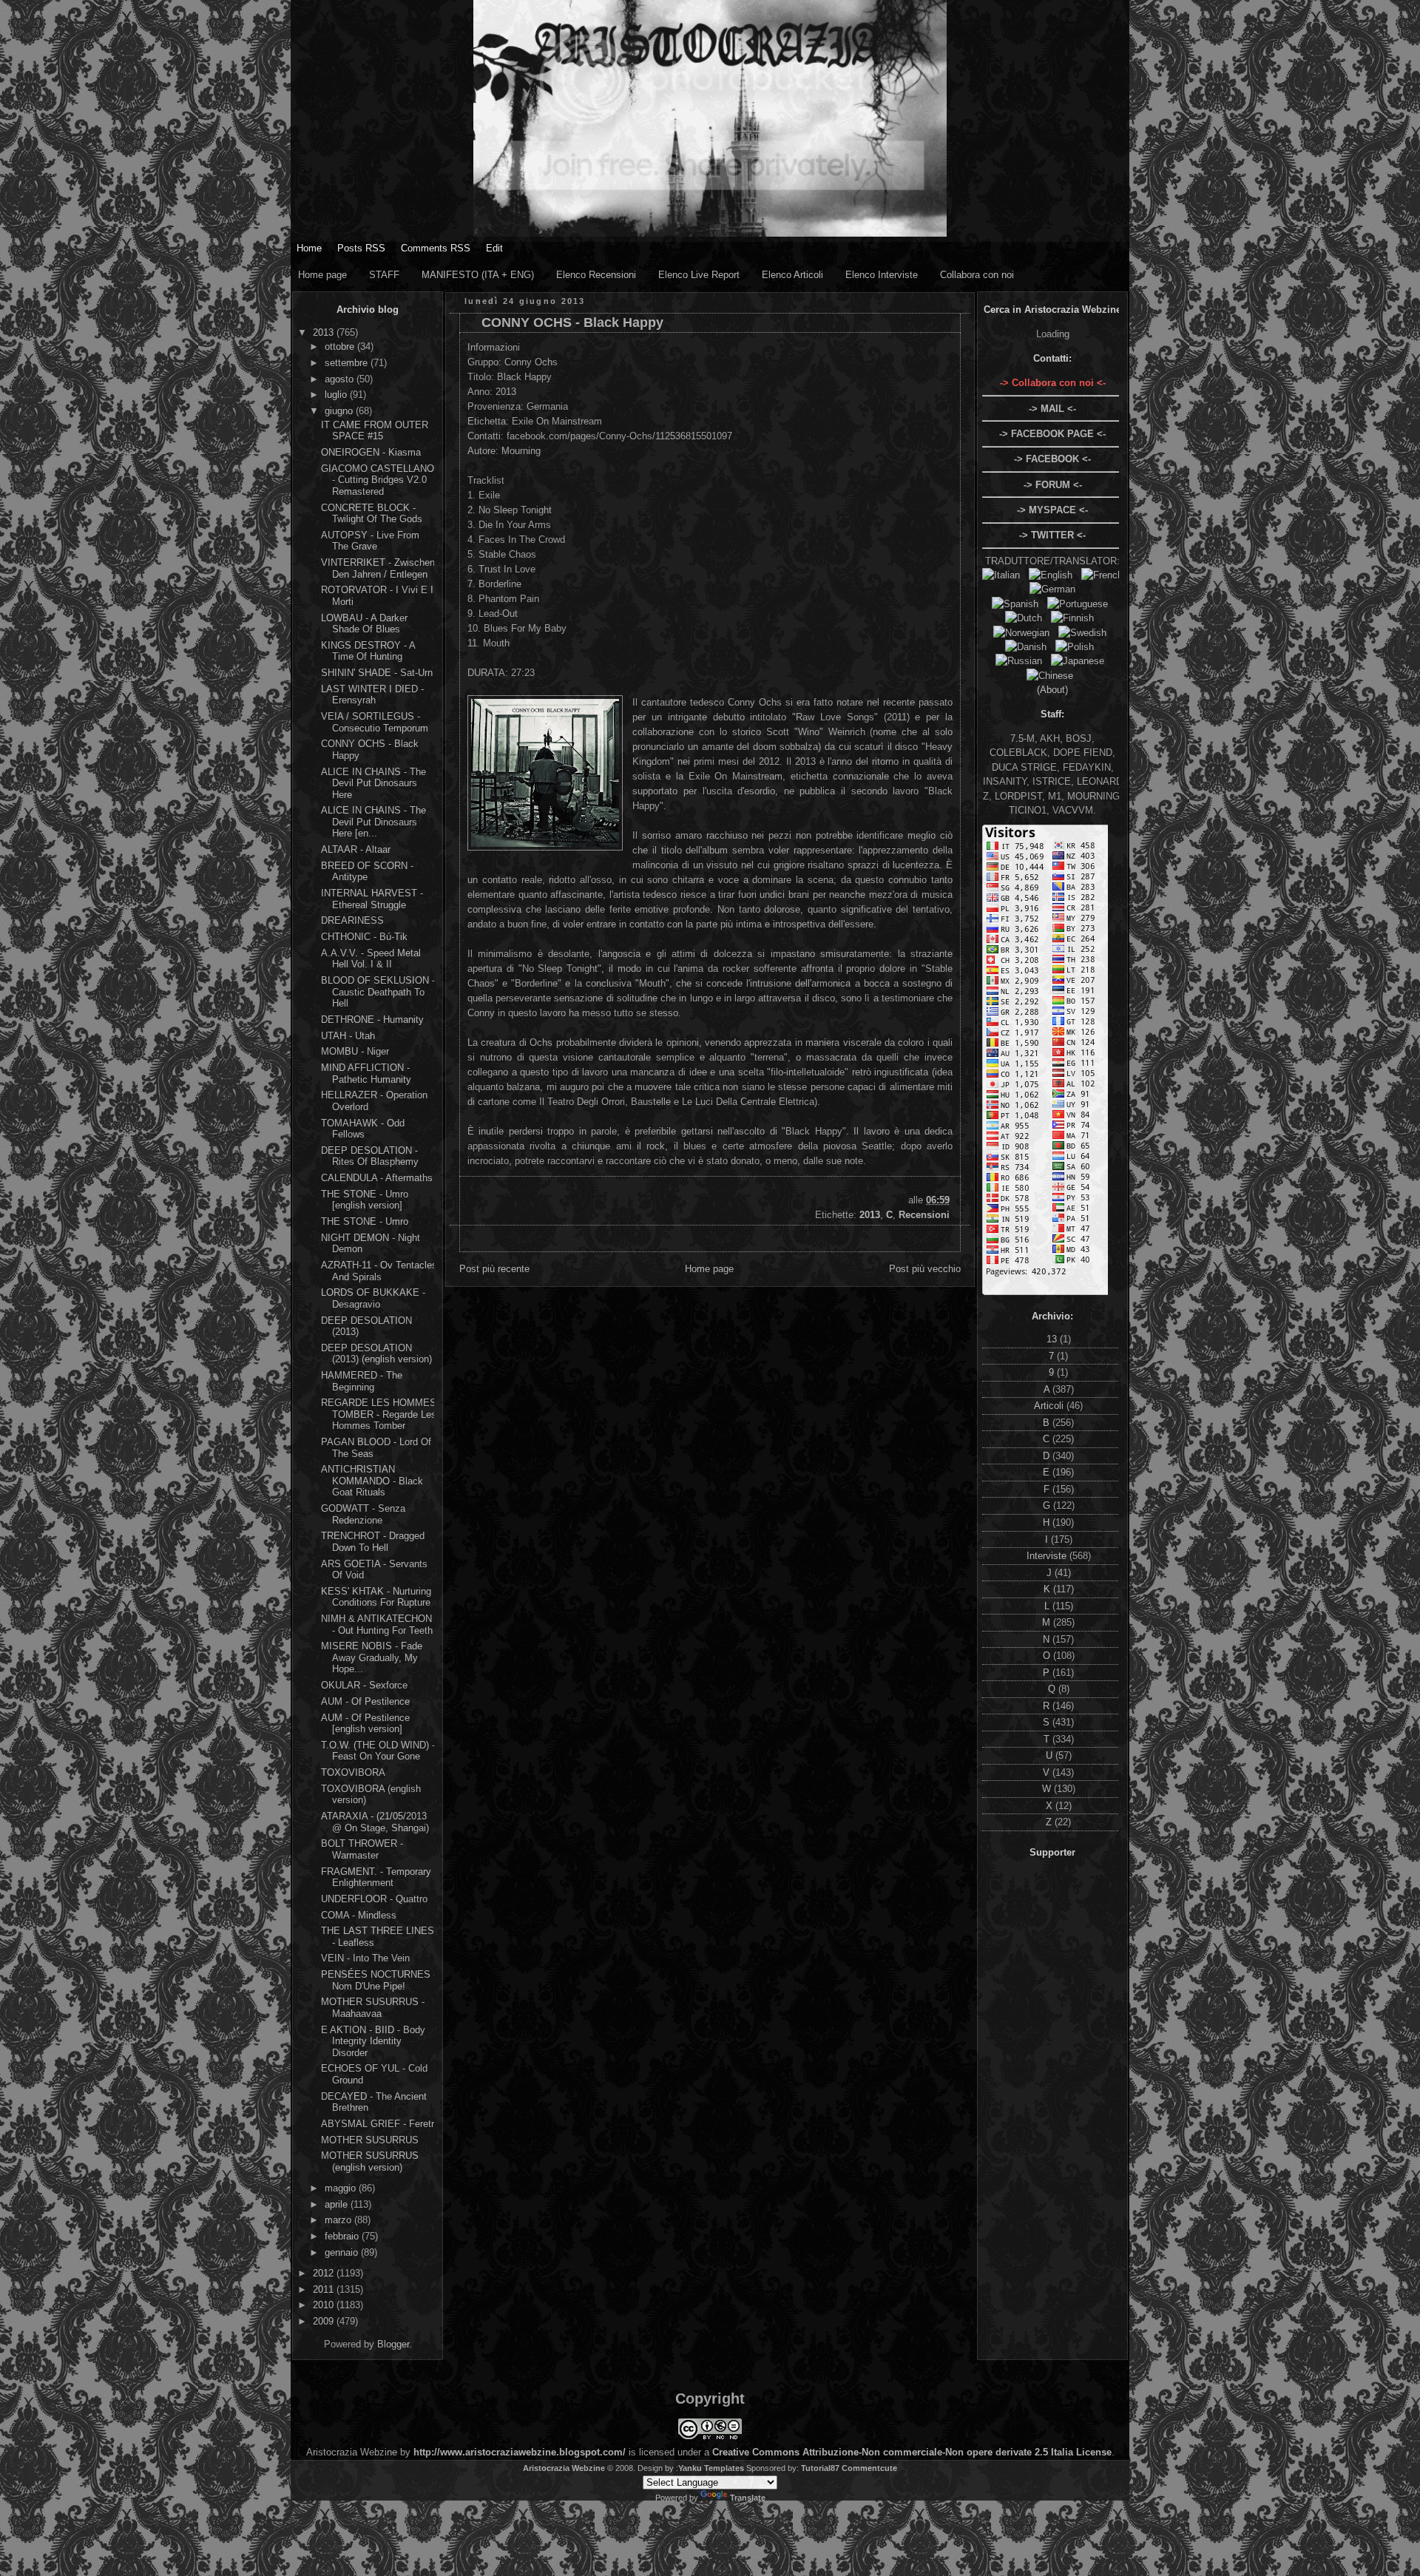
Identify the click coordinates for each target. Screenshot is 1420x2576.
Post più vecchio (925, 1269)
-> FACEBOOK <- (1052, 459)
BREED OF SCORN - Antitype (367, 872)
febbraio (343, 2236)
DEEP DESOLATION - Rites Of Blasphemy (370, 1156)
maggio (342, 2188)
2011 (325, 2289)
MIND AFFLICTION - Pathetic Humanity (366, 1074)
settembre (348, 363)
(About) (1052, 690)
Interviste (1048, 1556)
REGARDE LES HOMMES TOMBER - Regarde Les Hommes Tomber (379, 1414)
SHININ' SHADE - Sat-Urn (377, 673)
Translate (748, 2498)
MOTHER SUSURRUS (370, 2140)
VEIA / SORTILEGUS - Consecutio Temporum (375, 722)
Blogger (393, 2344)
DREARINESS (352, 920)
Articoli (1050, 1406)
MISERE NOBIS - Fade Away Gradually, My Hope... (372, 1657)
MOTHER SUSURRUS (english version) (370, 2161)
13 (1053, 1339)
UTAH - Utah (348, 1036)
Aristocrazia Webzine (564, 2468)
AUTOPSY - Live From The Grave (370, 541)
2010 (325, 2305)
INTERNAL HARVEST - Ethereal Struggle (372, 899)
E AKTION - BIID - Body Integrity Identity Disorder (373, 2041)
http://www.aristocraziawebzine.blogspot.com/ (520, 2452)
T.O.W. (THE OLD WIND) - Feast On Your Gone (378, 1751)
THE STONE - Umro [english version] (365, 1200)
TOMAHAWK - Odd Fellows (363, 1129)
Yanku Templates (711, 2468)
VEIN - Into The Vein (365, 1958)
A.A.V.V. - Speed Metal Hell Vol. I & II (371, 959)
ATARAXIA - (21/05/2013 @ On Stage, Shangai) (375, 1822)
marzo (339, 2220)
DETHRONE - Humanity (372, 1020)
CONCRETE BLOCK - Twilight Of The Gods (372, 514)
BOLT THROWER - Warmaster (362, 1849)
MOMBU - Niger (355, 1051)
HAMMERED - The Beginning (362, 1381)
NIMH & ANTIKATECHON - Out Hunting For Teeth (377, 1625)
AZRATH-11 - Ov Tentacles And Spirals (379, 1271)
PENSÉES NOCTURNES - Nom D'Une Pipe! (379, 1980)
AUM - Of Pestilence (365, 1701)
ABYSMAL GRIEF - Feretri (379, 2124)
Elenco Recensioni (596, 275)
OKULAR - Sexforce (364, 1685)
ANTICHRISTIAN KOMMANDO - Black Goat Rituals (372, 1481)
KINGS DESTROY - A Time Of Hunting (368, 651)
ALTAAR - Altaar (356, 849)
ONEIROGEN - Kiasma (371, 452)
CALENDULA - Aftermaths (377, 1178)
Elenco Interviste (882, 275)
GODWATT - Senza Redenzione (363, 1514)
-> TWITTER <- (1052, 535)
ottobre (341, 346)
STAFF (384, 275)
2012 (325, 2273)
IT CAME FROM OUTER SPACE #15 (375, 431)
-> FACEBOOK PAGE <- (1052, 434)
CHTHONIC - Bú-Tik (364, 937)
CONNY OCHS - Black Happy (572, 322)
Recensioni (924, 1215)
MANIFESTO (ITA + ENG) (478, 275)
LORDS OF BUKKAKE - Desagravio (373, 1298)
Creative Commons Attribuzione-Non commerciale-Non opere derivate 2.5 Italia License (912, 2452)
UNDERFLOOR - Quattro (374, 1899)
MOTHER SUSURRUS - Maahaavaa (373, 2008)
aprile (338, 2204)
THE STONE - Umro (365, 1221)
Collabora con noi (977, 275)
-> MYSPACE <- (1052, 510)
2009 (325, 2321)
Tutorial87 (820, 2468)
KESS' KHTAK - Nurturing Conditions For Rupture (376, 1597)
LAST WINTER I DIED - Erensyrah (372, 695)
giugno (340, 411)
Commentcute (869, 2468)
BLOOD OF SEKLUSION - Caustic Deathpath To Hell (378, 992)
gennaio (343, 2252)
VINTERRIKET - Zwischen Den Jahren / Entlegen (378, 568)
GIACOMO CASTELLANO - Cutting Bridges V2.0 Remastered (378, 480)
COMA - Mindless (359, 1915)
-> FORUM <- (1053, 485)
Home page (322, 275)
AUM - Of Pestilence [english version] (365, 1724)
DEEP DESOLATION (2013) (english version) (376, 1354)
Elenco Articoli (792, 275)
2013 (325, 332)
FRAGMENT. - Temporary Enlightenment (376, 1877)
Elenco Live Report (699, 275)
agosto (341, 379)
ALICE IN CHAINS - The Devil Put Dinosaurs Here (373, 783)
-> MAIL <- (1052, 409)
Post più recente (494, 1269)
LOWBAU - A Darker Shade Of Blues (364, 624)
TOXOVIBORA (353, 1772)
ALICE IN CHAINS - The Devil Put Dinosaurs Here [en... (373, 822)
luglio (337, 395)
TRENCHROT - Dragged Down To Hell (373, 1542)
